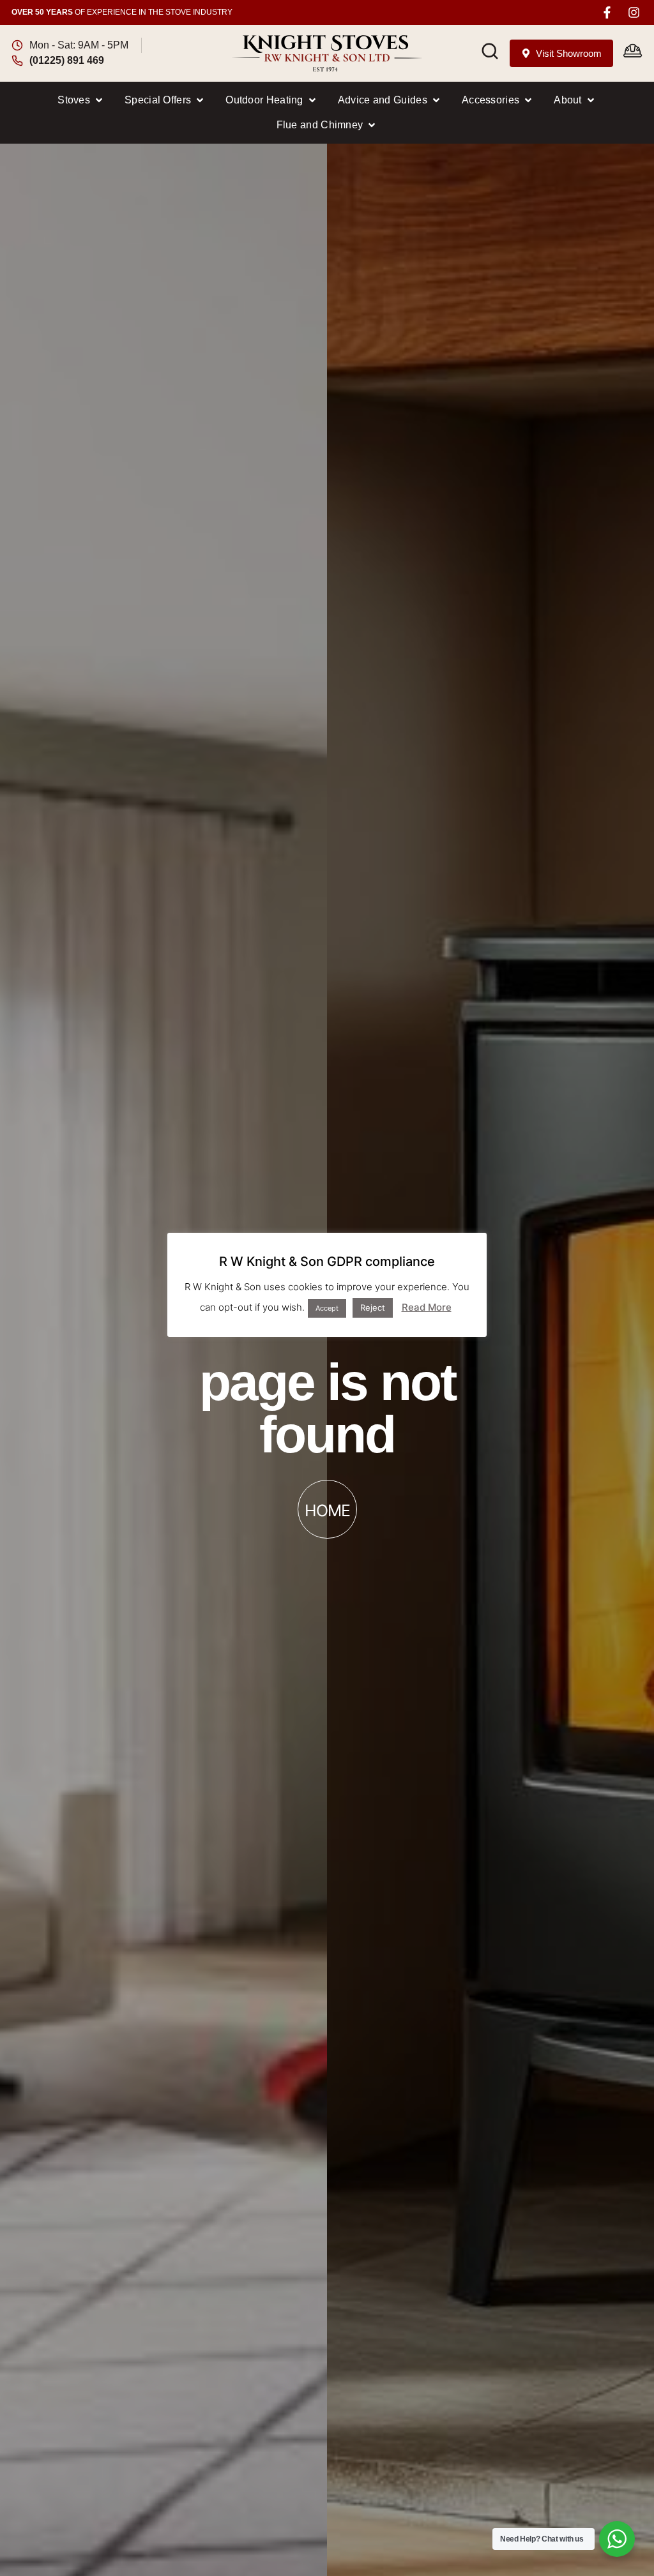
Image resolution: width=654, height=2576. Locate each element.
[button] (81, 100)
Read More (427, 1307)
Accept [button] (327, 1308)
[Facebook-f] (607, 12)
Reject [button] (373, 1307)
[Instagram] (634, 12)
